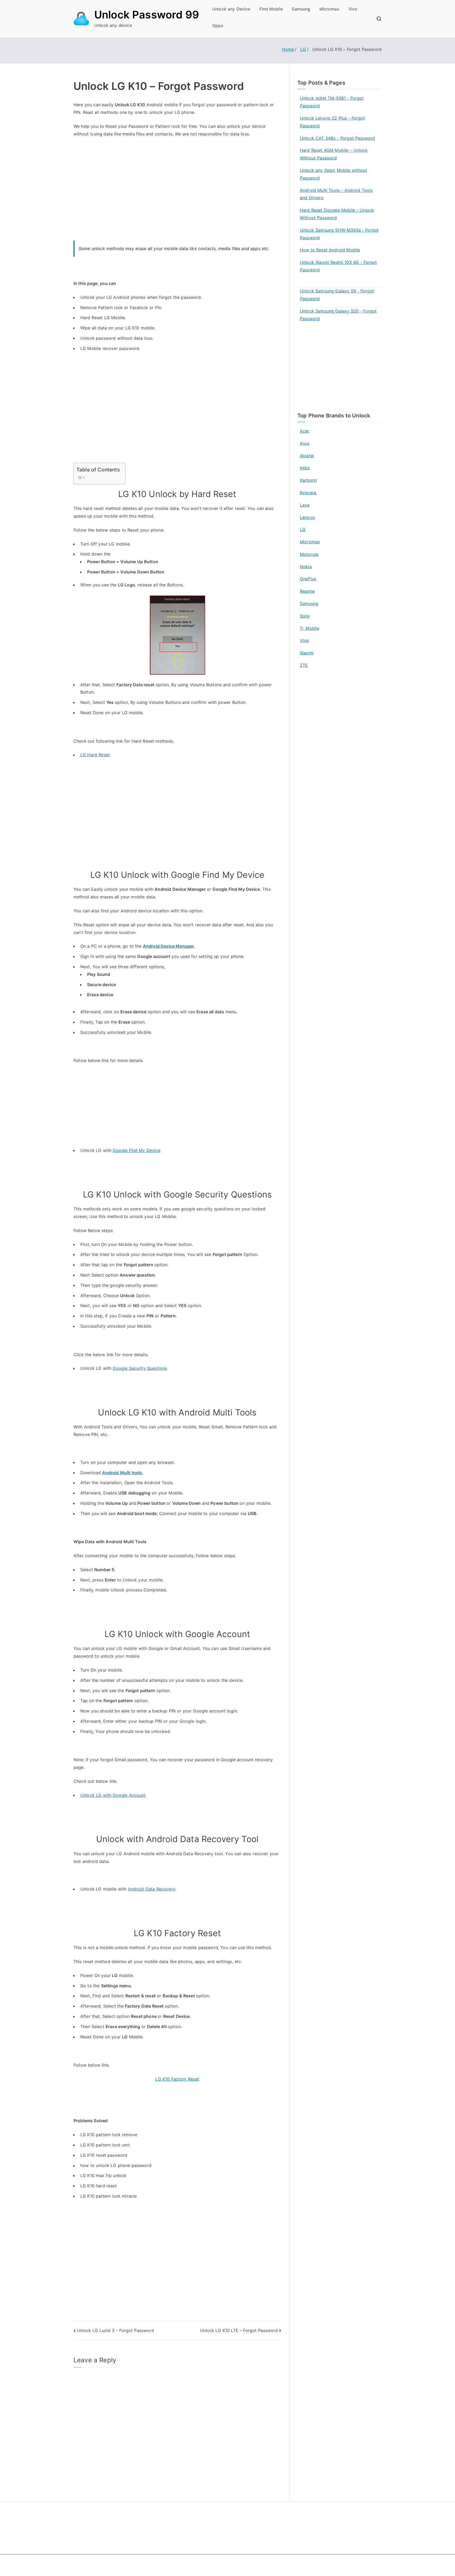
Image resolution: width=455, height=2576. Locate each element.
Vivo (353, 9)
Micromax (329, 9)
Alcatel (307, 456)
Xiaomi (307, 653)
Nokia (306, 567)
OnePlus (308, 579)
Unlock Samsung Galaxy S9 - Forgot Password (337, 295)
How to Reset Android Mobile (330, 250)
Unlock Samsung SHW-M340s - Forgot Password (339, 234)
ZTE (304, 665)
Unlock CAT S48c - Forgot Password (337, 138)
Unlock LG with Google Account (113, 1795)
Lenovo (307, 517)
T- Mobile (310, 628)
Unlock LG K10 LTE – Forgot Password (239, 2330)
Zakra (260, 2564)
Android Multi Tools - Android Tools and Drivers (336, 194)
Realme (307, 591)
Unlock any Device (231, 9)
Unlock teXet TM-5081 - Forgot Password (332, 102)
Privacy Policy (247, 2532)
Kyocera (308, 493)
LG (303, 529)
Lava (305, 505)
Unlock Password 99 (147, 15)
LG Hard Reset (95, 755)
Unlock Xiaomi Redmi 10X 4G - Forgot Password (338, 266)
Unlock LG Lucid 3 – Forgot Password (115, 2330)
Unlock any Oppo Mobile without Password (333, 174)
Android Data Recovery (152, 1889)
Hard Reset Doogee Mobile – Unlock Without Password (337, 214)
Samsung (301, 9)
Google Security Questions (140, 1368)
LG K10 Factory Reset (177, 2079)
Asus (305, 443)
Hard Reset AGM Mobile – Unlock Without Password (334, 154)
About (240, 2521)
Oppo (218, 26)
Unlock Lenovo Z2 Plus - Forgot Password (332, 122)
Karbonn (308, 480)
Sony (305, 616)
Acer (305, 431)
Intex (305, 468)
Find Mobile (271, 9)
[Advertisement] (177, 195)
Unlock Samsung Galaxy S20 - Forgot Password (338, 315)
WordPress (283, 2564)
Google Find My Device (136, 1150)
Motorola (309, 554)
